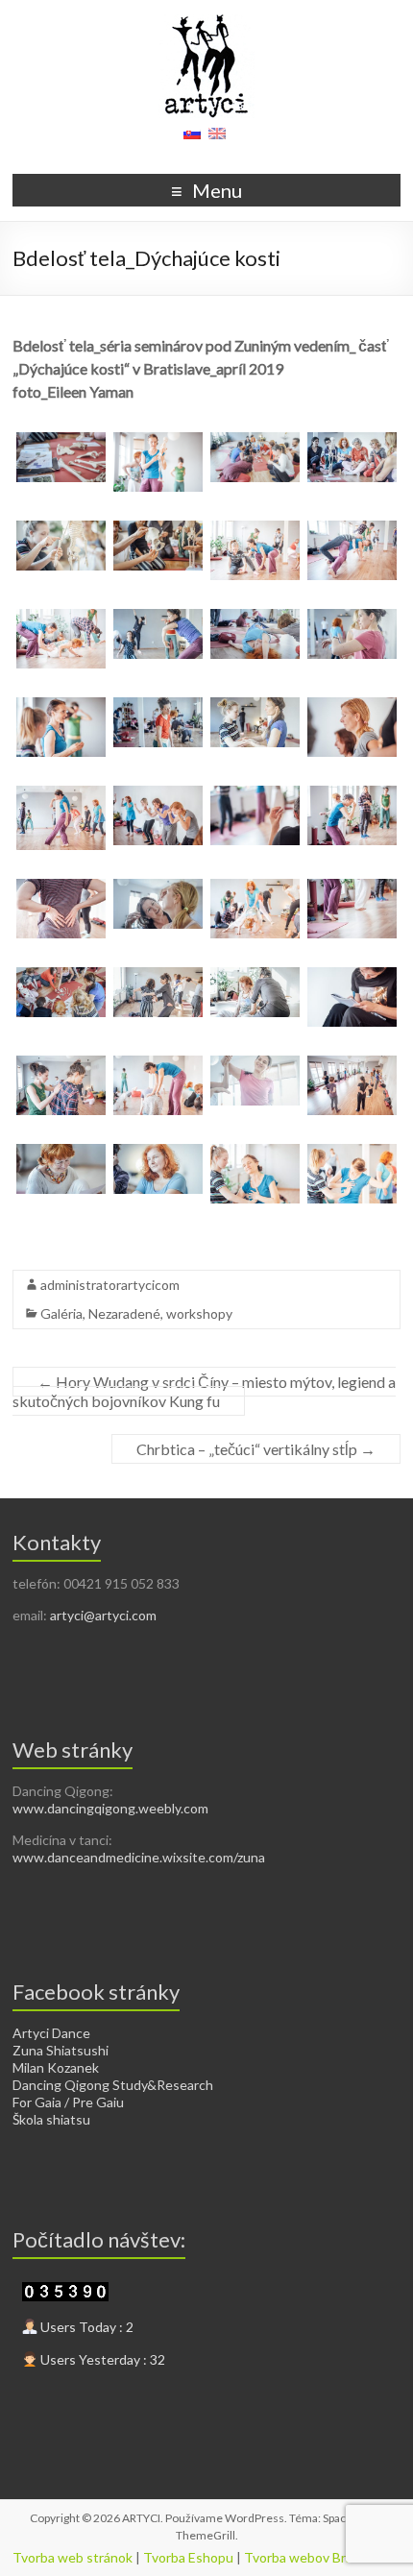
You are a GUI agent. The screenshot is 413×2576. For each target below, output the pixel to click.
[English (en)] (217, 140)
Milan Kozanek (56, 2067)
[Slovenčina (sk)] (192, 140)
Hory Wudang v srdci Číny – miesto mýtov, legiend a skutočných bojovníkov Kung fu (204, 1391)
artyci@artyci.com (103, 1615)
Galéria (61, 1313)
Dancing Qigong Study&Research (113, 2085)
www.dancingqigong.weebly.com (110, 1808)
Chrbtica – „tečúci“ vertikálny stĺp (256, 1449)
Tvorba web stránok (73, 2557)
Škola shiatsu (51, 2119)
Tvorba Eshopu (188, 2557)
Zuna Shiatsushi (61, 2050)
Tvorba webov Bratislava (317, 2557)
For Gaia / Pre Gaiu (68, 2102)
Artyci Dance (51, 2033)
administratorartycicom (110, 1285)
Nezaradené (124, 1313)
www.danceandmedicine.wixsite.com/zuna (139, 1857)
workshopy (199, 1313)
